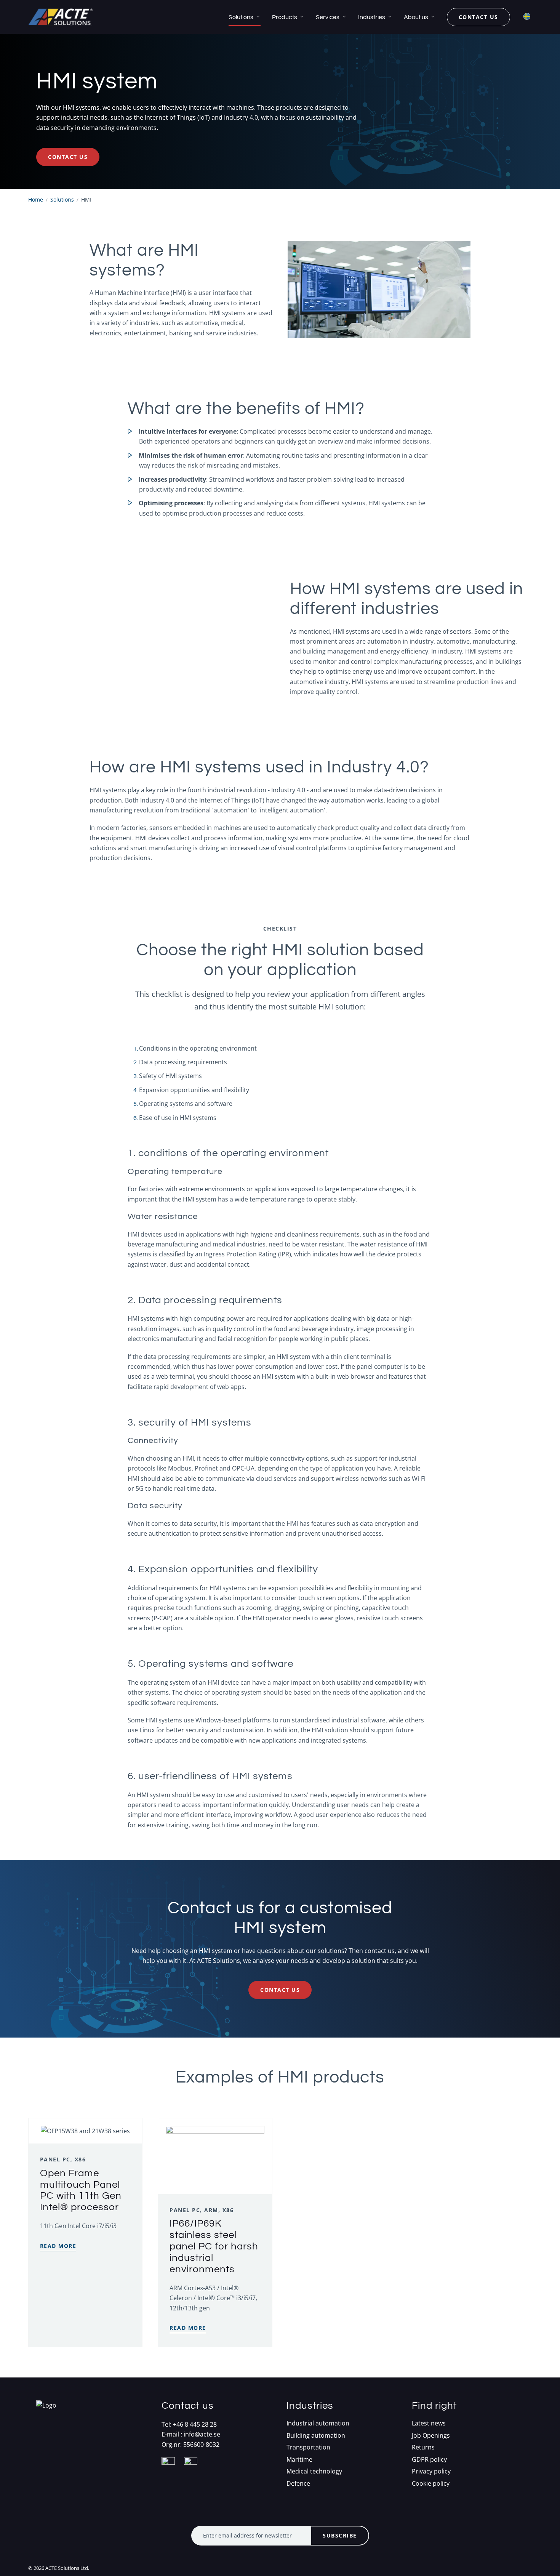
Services (328, 17)
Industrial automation (318, 2423)
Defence (298, 2484)
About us (416, 17)
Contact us (478, 17)
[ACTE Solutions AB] (61, 17)
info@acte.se (202, 2434)
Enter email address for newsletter (247, 2535)
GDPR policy (429, 2460)
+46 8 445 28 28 (195, 2424)
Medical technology (314, 2471)
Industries (372, 17)
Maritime (299, 2460)
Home (36, 199)
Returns (423, 2447)
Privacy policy (431, 2471)
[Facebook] (172, 2473)
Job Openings (431, 2436)
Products (285, 17)
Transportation (308, 2447)
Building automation (316, 2436)
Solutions (241, 17)
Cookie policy (431, 2484)
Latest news (429, 2423)
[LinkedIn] (194, 2473)
